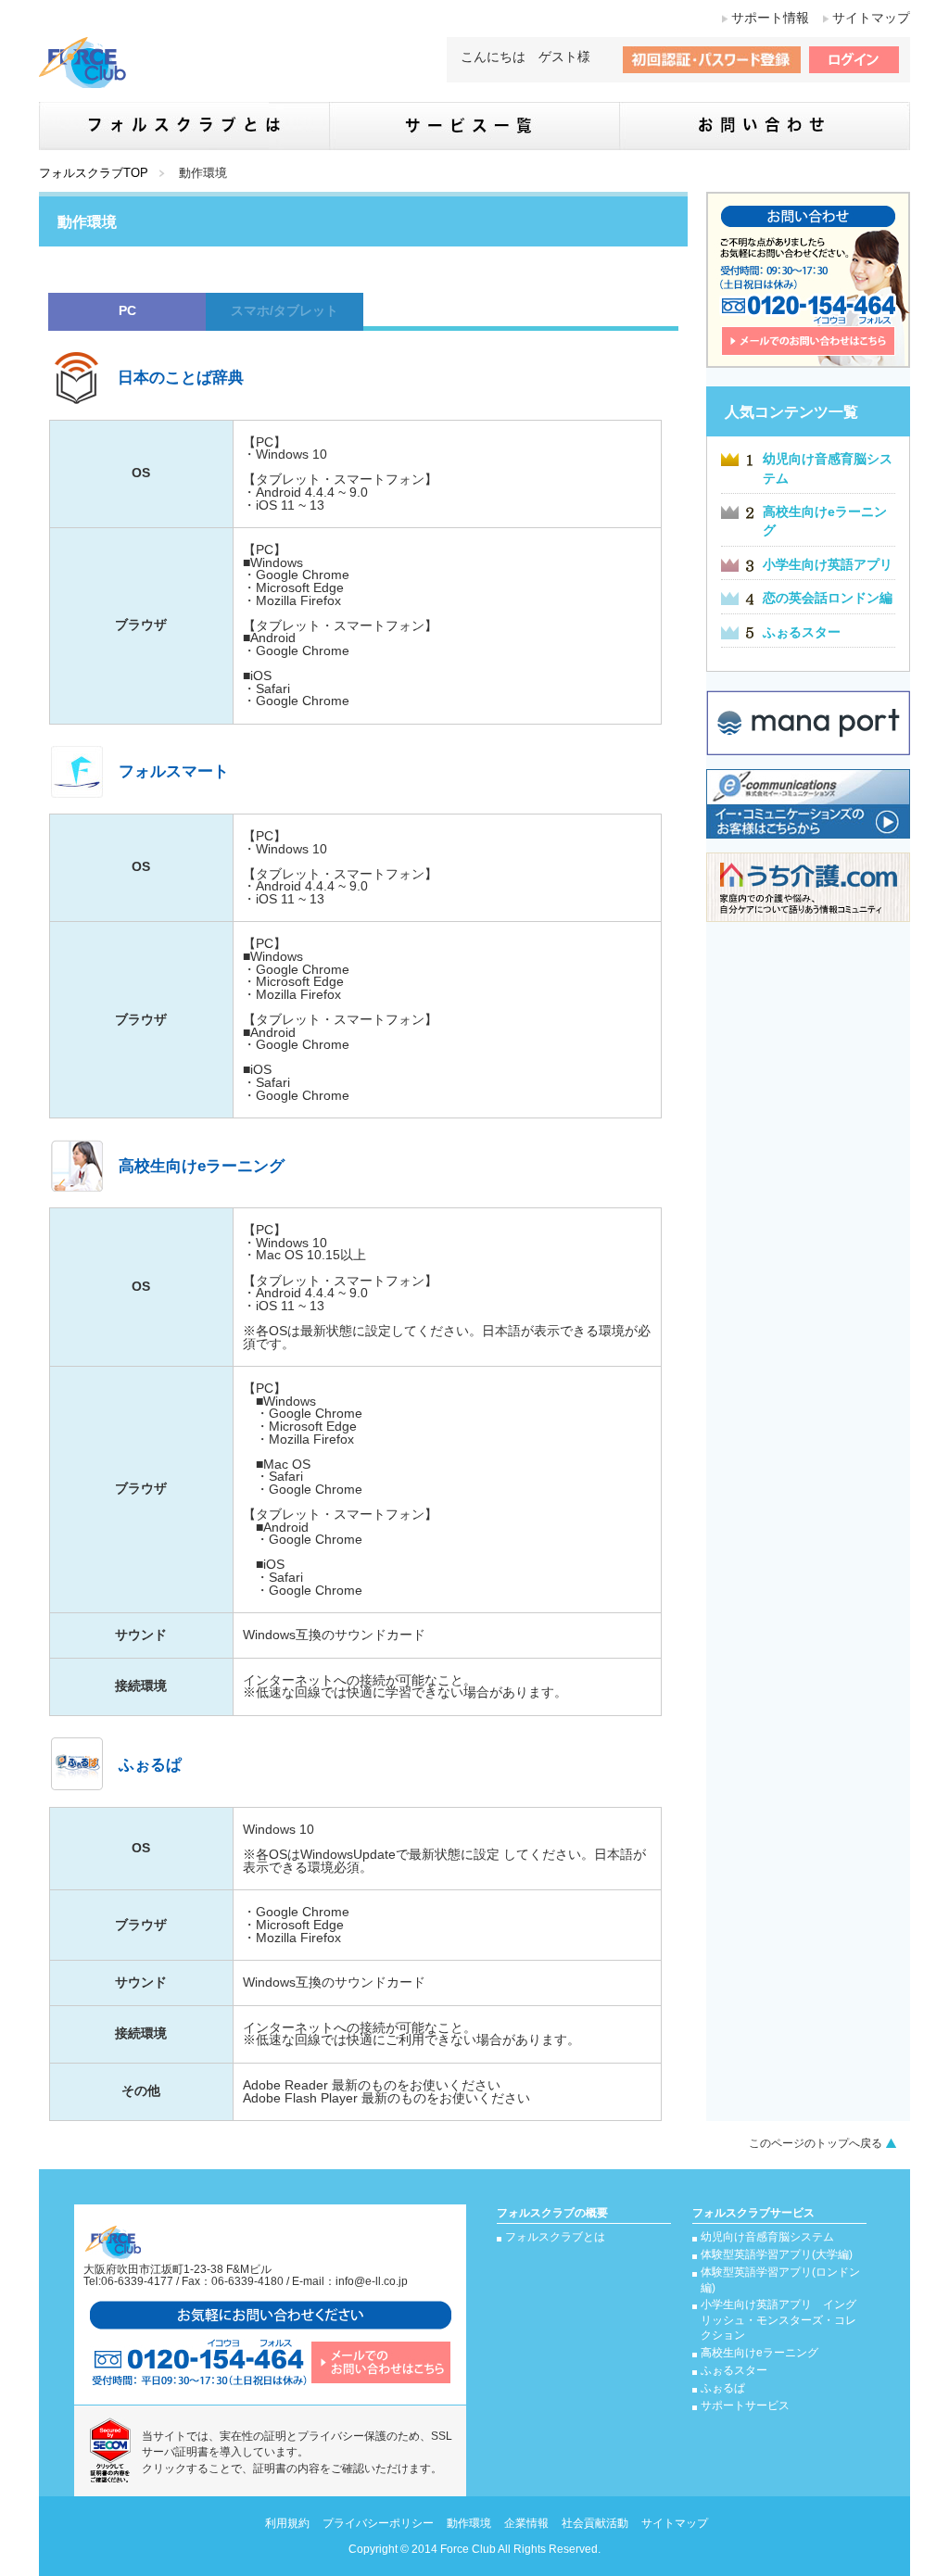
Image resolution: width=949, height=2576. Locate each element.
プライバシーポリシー (378, 2523)
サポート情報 (770, 18)
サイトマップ (871, 18)
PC (127, 311)
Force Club (468, 2549)
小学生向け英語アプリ (828, 565)
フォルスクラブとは (555, 2237)
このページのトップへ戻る (816, 2143)
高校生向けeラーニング (759, 2353)
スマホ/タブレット (285, 311)
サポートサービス (745, 2406)
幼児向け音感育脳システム (767, 2237)
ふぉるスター (802, 632)
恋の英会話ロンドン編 (828, 598)
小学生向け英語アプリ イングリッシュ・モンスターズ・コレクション (778, 2320)
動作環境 (469, 2523)
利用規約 (287, 2523)
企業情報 (526, 2523)
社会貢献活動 (595, 2523)
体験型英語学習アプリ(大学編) (777, 2254)
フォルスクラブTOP (94, 173)
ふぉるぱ (723, 2388)
